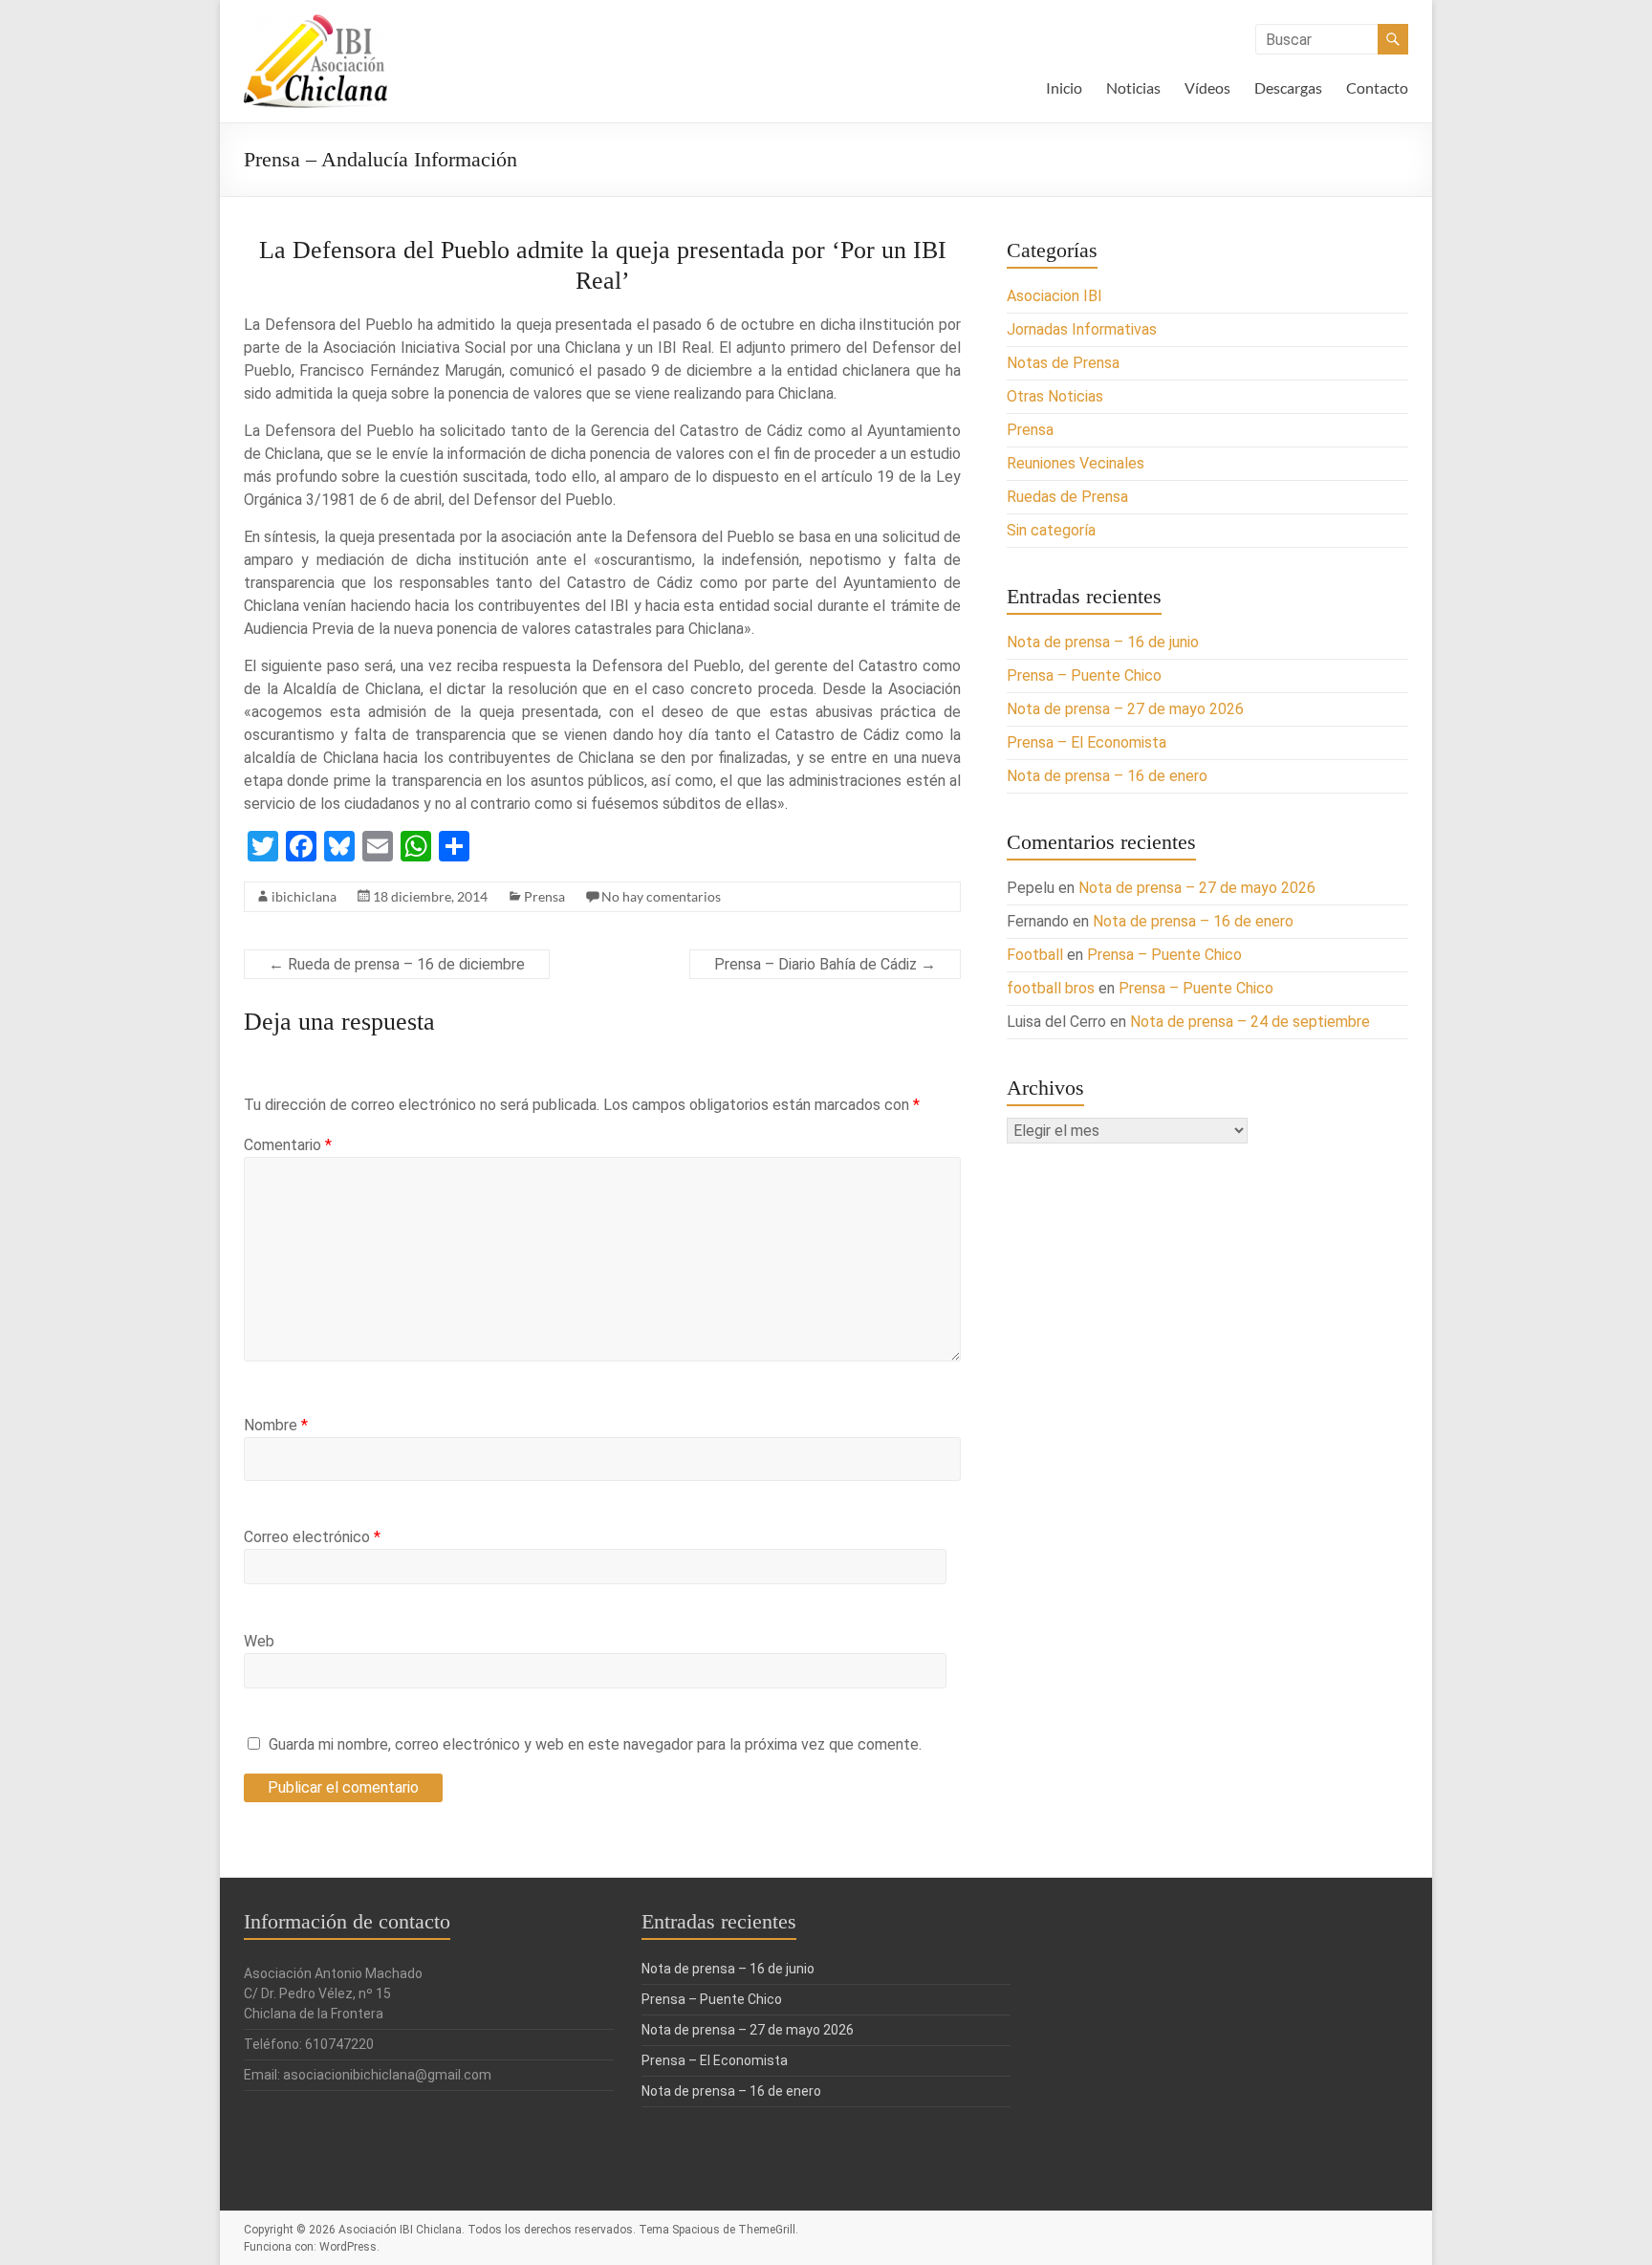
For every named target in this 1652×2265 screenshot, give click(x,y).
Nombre (276, 1425)
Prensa (544, 896)
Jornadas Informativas (1082, 329)
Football (1035, 955)
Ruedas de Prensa (1067, 497)
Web (259, 1641)
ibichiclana (304, 896)
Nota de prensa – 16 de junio (1103, 642)
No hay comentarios (661, 896)
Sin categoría (1051, 530)
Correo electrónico (312, 1537)
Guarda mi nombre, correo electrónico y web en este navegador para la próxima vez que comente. (595, 1744)
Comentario (288, 1145)
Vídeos (1207, 87)
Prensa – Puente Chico (1084, 675)
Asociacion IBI (1054, 296)
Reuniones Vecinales (1076, 463)
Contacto (1377, 87)
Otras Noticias (1055, 396)
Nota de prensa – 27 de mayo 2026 (1125, 709)
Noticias (1133, 87)
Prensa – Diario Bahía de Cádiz (825, 964)
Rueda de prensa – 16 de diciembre (397, 964)
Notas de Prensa (1063, 363)
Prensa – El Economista (1087, 742)
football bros (1051, 988)
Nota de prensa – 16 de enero (1107, 776)
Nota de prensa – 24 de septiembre (1250, 1022)
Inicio (1064, 87)
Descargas (1288, 87)
